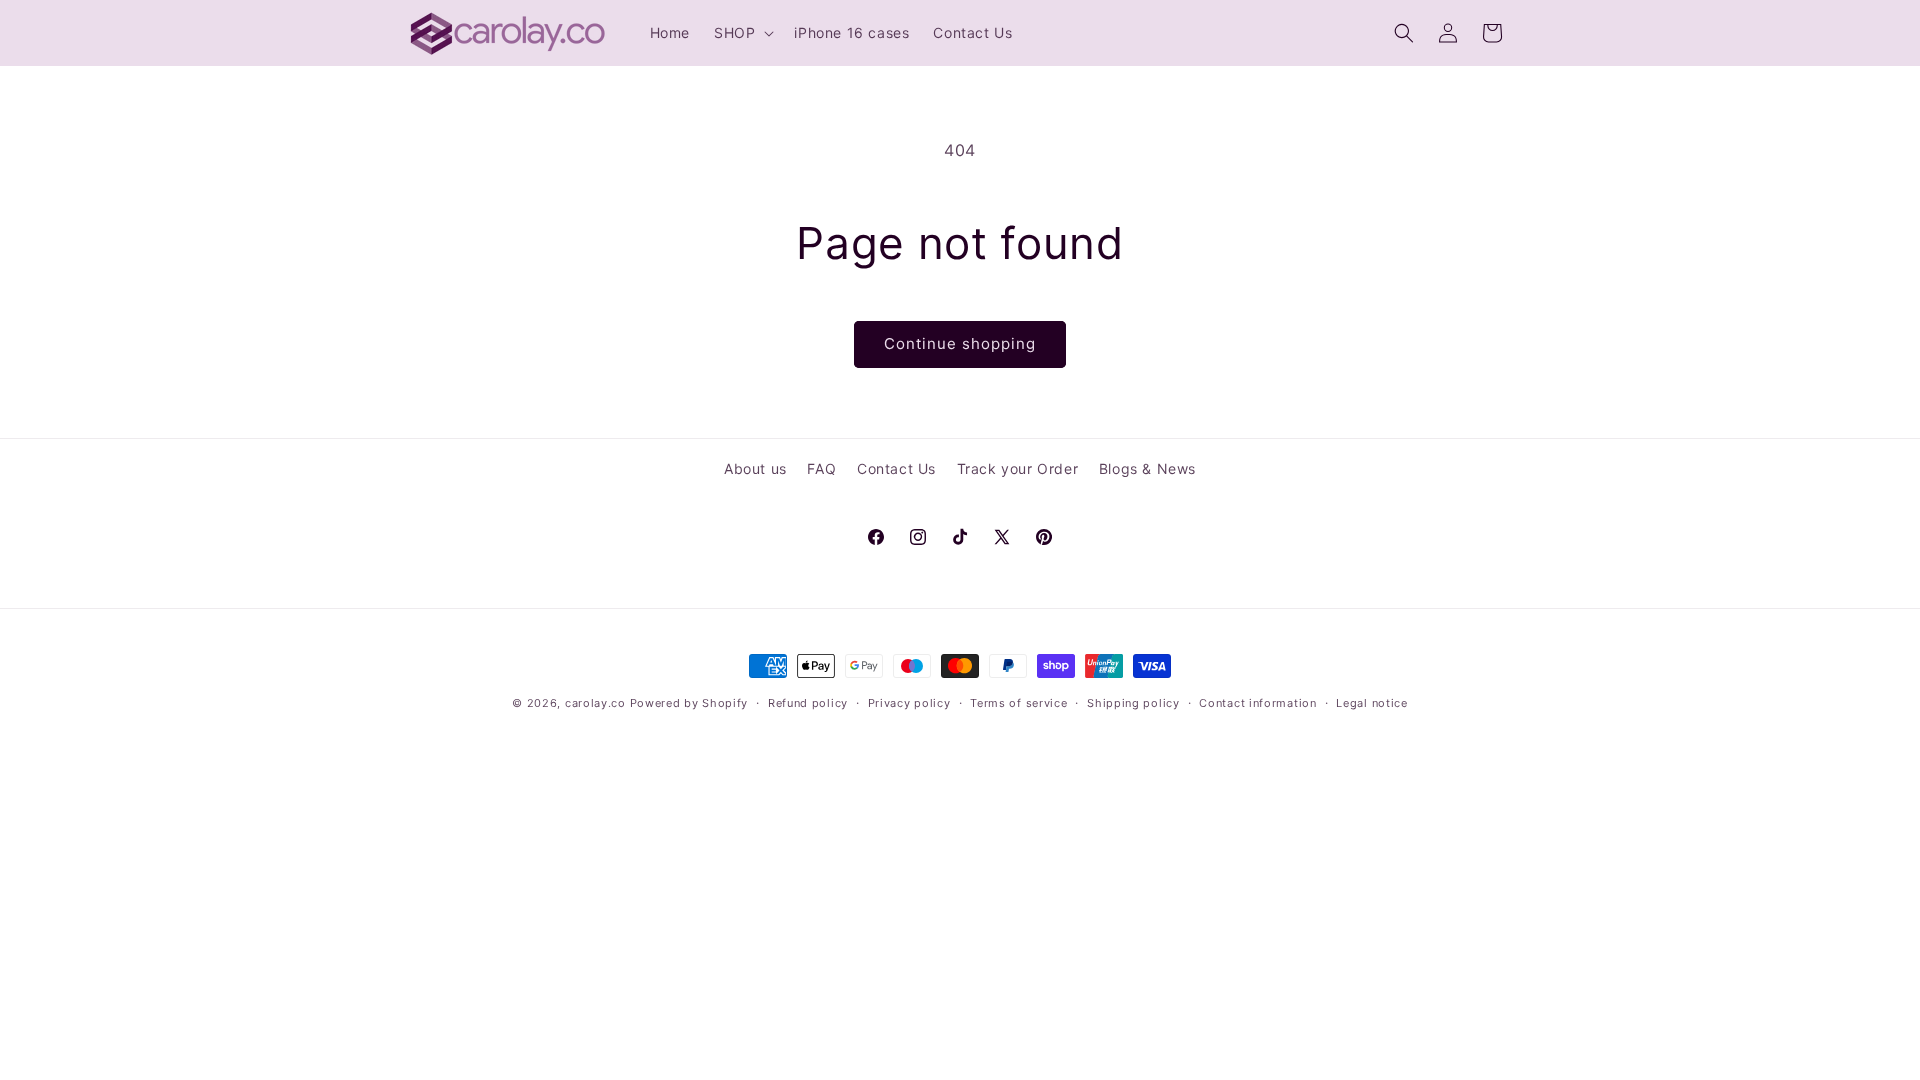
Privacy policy (909, 703)
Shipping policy (1133, 703)
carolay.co (595, 703)
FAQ (821, 468)
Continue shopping (960, 343)
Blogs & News (1147, 468)
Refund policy (808, 703)
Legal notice (1371, 703)
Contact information (1257, 703)
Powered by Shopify (689, 703)
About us (755, 468)
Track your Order (1018, 468)
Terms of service (1018, 703)
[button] (742, 33)
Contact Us (896, 468)
